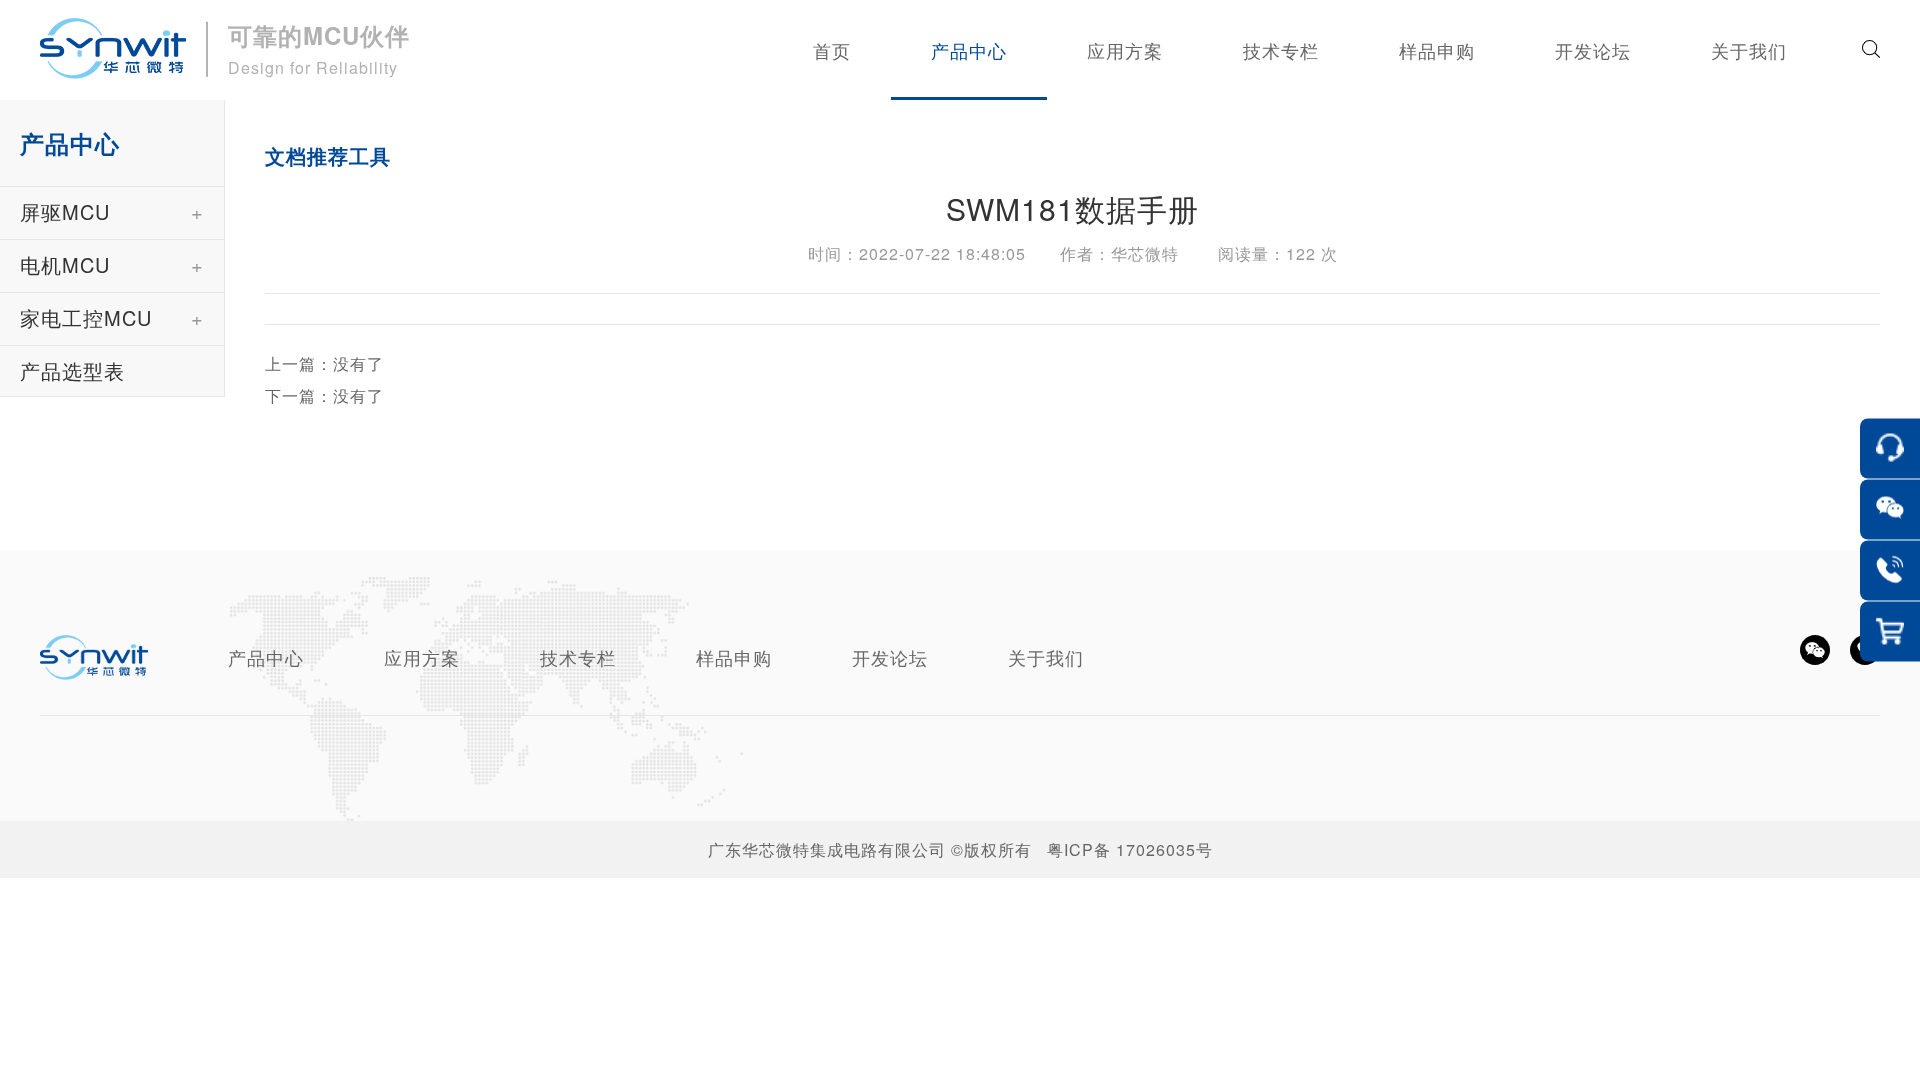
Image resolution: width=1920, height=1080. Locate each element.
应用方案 (422, 657)
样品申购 (734, 657)
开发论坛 (890, 657)
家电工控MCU (86, 317)
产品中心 (266, 657)
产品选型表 (72, 370)
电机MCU (65, 264)
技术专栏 (578, 657)
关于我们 (1046, 657)
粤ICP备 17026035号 (1130, 849)
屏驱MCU (65, 211)
